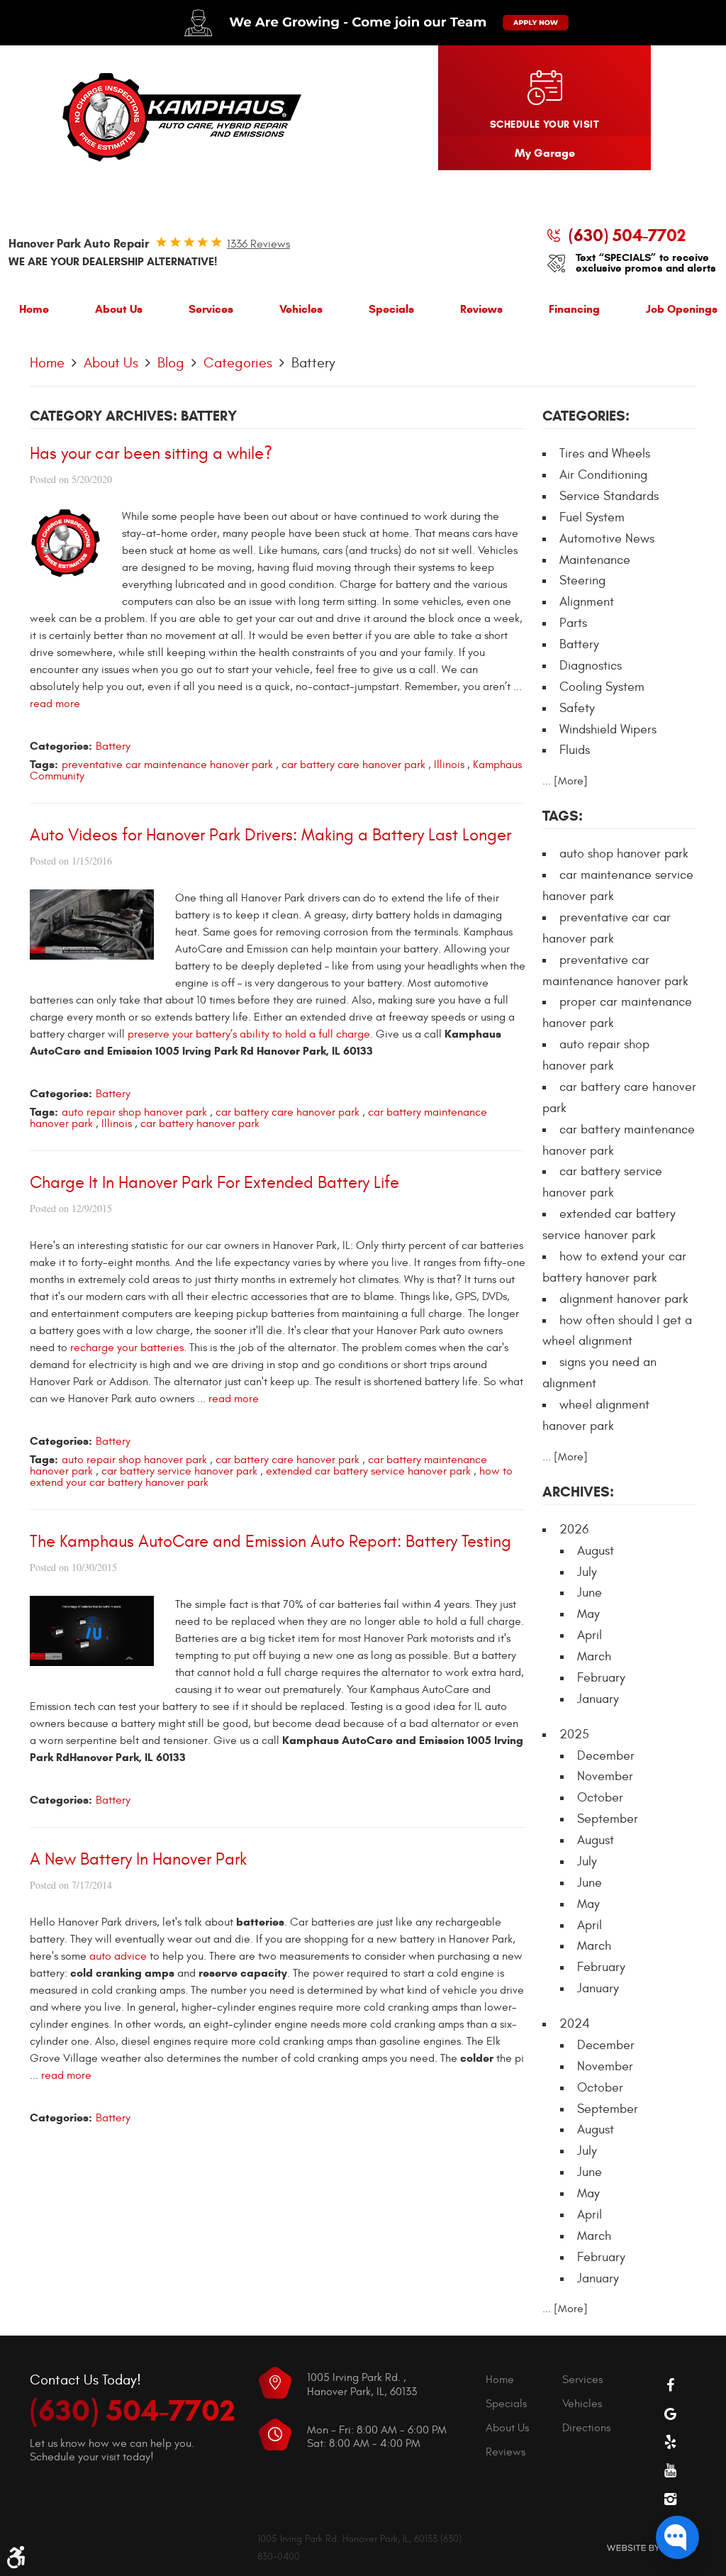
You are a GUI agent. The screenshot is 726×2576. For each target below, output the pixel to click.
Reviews (481, 309)
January (598, 1699)
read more (55, 704)
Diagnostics (591, 666)
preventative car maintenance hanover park (167, 765)
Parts (573, 623)
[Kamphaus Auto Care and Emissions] (182, 118)
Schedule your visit (544, 124)
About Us (119, 309)
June (590, 1593)
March (594, 1656)
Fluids (575, 750)
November (605, 1776)
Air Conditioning (603, 475)
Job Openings (682, 309)
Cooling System (602, 687)
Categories (238, 363)
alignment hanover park (624, 1299)
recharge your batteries (127, 1348)
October (600, 1798)
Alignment (587, 602)
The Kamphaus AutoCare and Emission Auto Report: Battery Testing (270, 1542)
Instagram (671, 2499)
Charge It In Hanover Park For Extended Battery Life (214, 1183)
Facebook (671, 2385)
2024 (575, 2024)
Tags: (563, 816)
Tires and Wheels (605, 454)
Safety (577, 708)
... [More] (565, 781)
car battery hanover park (200, 1123)
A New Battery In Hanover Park (138, 1860)
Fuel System (592, 517)
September (608, 1819)
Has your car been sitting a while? (151, 454)
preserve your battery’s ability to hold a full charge (249, 1034)
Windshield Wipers (608, 729)
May (588, 1614)
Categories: (586, 416)
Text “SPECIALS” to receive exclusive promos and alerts (646, 263)
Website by (651, 2548)
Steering (582, 581)
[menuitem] (34, 312)
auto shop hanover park (624, 854)
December (606, 1756)
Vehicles (301, 309)
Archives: (578, 1492)
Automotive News (607, 539)
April (590, 1635)
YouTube (671, 2470)
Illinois (449, 765)
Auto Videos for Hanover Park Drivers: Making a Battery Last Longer (270, 835)
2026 (574, 1529)
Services (211, 309)
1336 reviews (258, 244)
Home (34, 309)
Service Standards (609, 496)
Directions (586, 2428)
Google (671, 2414)
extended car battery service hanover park (368, 1471)
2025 (574, 1734)
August (596, 1551)
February (601, 1678)
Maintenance (595, 560)
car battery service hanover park (179, 1471)
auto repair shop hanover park (134, 1112)
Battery (313, 363)
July (587, 1572)
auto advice (118, 1956)
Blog (171, 363)
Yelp (671, 2442)
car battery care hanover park (353, 765)
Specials (391, 309)
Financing (574, 309)
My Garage (545, 153)
